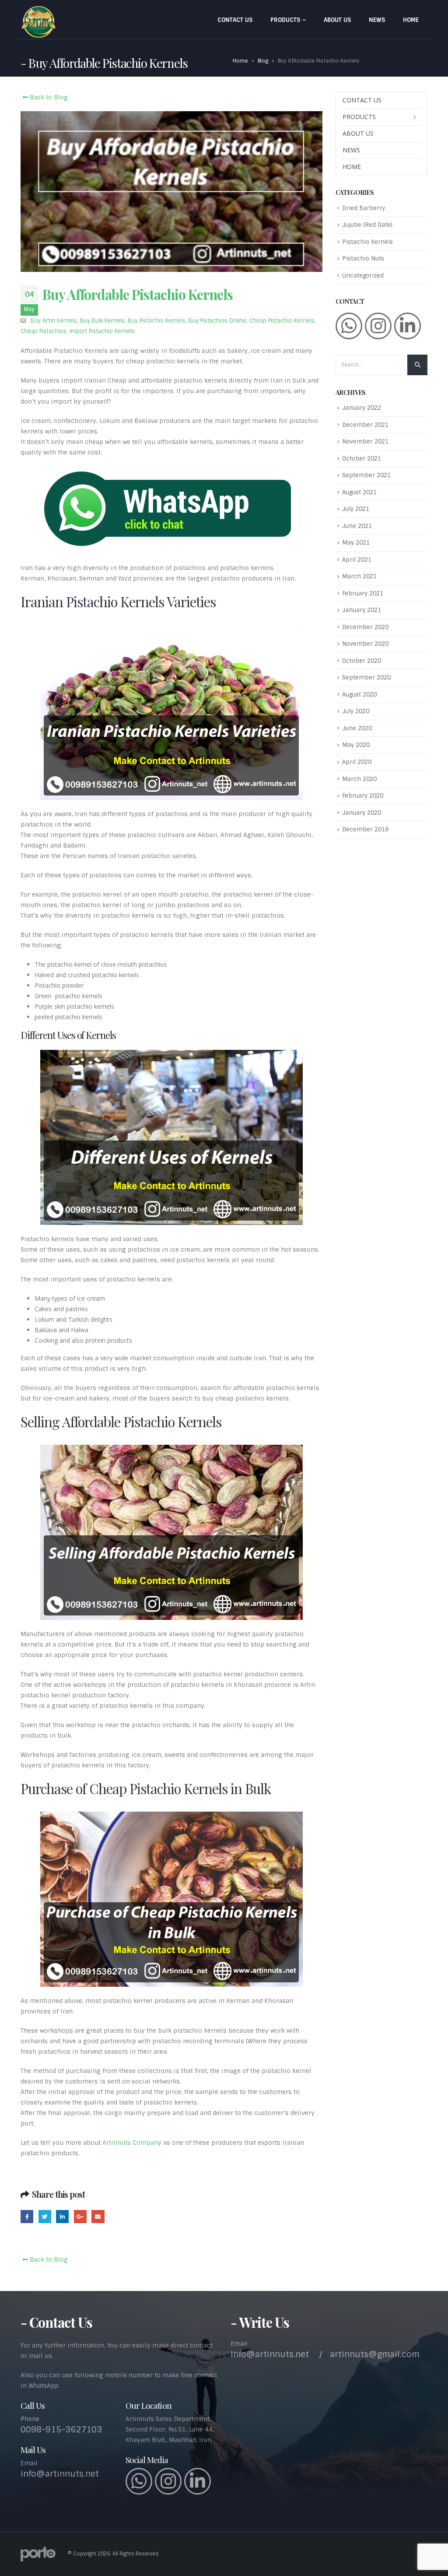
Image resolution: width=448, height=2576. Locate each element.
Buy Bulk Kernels (102, 321)
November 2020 (365, 644)
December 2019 (365, 829)
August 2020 (359, 695)
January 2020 (362, 813)
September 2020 (366, 677)
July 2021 (356, 509)
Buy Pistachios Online (217, 321)
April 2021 (357, 560)
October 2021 (362, 459)
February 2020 (363, 796)
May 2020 (356, 745)
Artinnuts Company (132, 2143)
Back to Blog (48, 97)
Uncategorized (363, 276)
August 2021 (359, 492)
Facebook (27, 2216)
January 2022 (362, 408)
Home (411, 20)
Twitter (45, 2216)
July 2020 (356, 711)
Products (285, 20)
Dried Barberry (364, 208)
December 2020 (365, 627)
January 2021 (362, 610)
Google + (80, 2216)
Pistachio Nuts (363, 259)
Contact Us (235, 20)
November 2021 (365, 442)
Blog (263, 61)
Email (98, 2216)
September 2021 (366, 475)
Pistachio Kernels (367, 242)
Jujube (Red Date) (367, 225)
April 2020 (357, 762)
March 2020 (359, 779)
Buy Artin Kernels (54, 321)
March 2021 (359, 576)
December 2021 (365, 425)
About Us (337, 20)
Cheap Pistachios (44, 331)
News (377, 20)
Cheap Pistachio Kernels (282, 321)
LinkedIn (62, 2216)
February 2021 (363, 593)
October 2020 (362, 661)
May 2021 (356, 543)
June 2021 (357, 526)
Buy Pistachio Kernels (157, 321)
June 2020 (357, 728)
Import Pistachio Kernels (102, 331)
